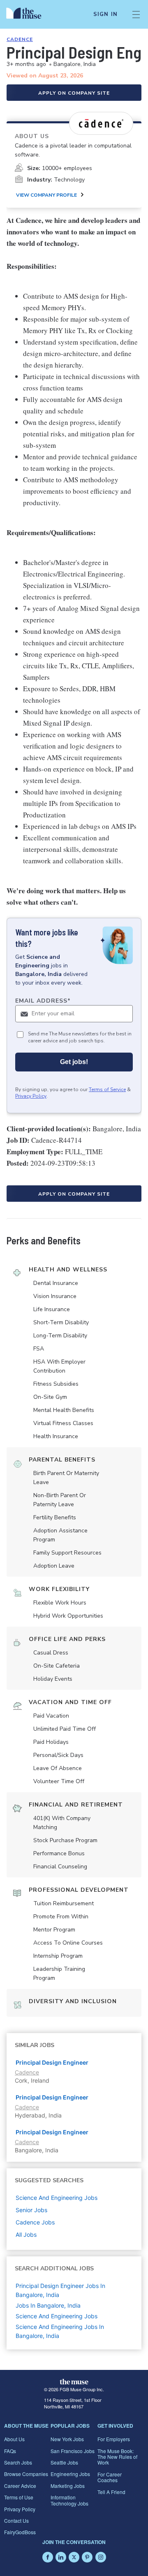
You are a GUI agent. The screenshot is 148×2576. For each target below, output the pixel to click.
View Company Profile (46, 195)
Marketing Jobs (68, 2486)
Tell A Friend (111, 2492)
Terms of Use (19, 2497)
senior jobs (31, 2210)
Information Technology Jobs (69, 2500)
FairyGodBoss (20, 2532)
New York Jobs (67, 2439)
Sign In (105, 14)
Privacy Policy (31, 1096)
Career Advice (20, 2486)
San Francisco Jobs (73, 2451)
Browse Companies (26, 2474)
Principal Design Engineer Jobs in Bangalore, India (60, 2290)
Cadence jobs (35, 2222)
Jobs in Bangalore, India (48, 2305)
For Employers (114, 2439)
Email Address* (43, 1001)
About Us (14, 2439)
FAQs (10, 2451)
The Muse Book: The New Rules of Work (117, 2457)
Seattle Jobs (64, 2462)
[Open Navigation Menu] (136, 14)
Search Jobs (18, 2462)
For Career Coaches (110, 2477)
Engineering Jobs (70, 2474)
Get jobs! (74, 1062)
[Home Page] (29, 14)
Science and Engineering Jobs (57, 2316)
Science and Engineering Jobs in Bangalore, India (60, 2331)
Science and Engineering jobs (57, 2198)
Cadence (20, 39)
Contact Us (16, 2520)
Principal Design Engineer (52, 2062)
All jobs (26, 2234)
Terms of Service (107, 1089)
